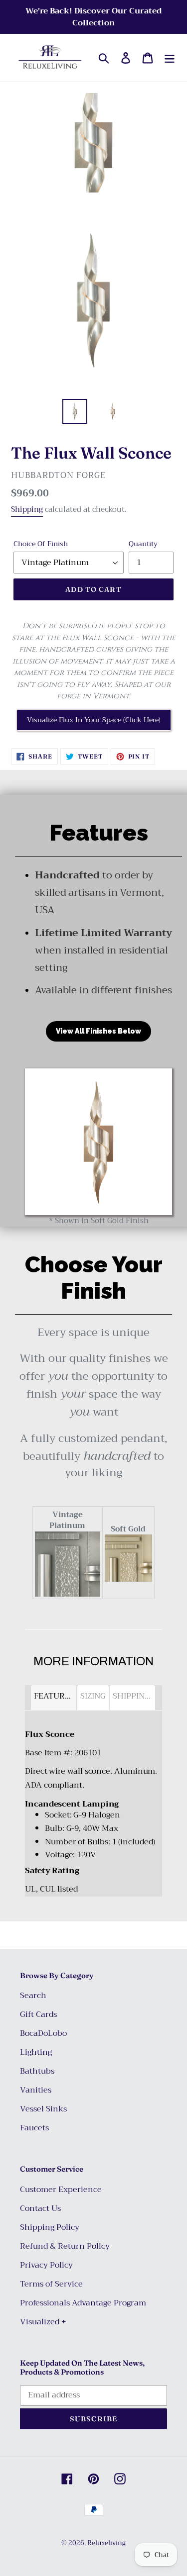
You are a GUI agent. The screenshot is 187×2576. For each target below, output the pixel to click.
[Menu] (170, 58)
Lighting (36, 2052)
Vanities (36, 2090)
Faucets (34, 2128)
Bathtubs (37, 2071)
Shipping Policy (50, 2227)
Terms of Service (51, 2284)
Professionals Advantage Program (83, 2303)
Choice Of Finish (41, 544)
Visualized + (43, 2322)
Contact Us (40, 2208)
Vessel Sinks (43, 2109)
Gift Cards (38, 2014)
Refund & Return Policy (65, 2246)
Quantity (143, 544)
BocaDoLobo (43, 2033)
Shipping (27, 509)
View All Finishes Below (98, 1031)
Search (33, 1996)
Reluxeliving (106, 2543)
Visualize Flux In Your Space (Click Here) (94, 720)
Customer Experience (61, 2190)
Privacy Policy (46, 2265)
